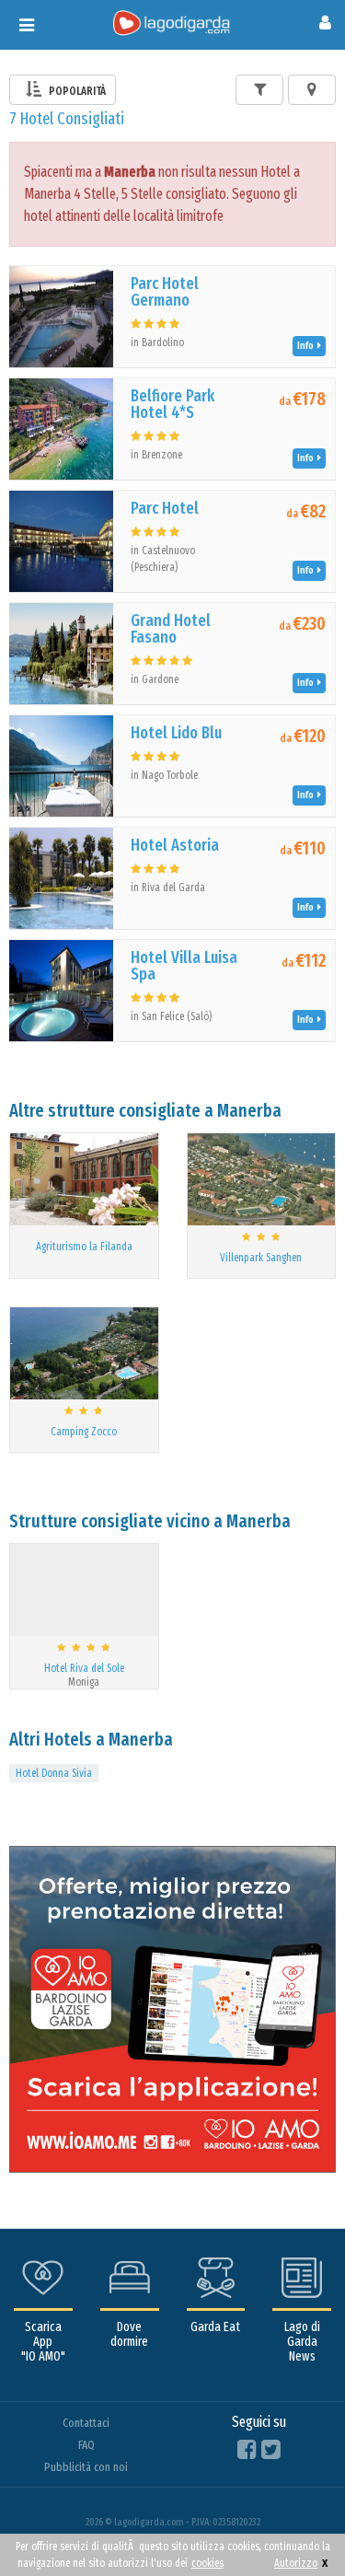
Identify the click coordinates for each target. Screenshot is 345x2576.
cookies (207, 2563)
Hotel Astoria (175, 845)
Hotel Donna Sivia (54, 1773)
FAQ (86, 2445)
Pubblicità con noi (86, 2467)
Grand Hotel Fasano (171, 629)
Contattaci (86, 2423)
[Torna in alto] (293, 2524)
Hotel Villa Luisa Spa (184, 966)
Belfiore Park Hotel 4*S (172, 404)
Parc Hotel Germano (165, 292)
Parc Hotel (165, 508)
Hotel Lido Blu (176, 733)
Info (307, 346)
